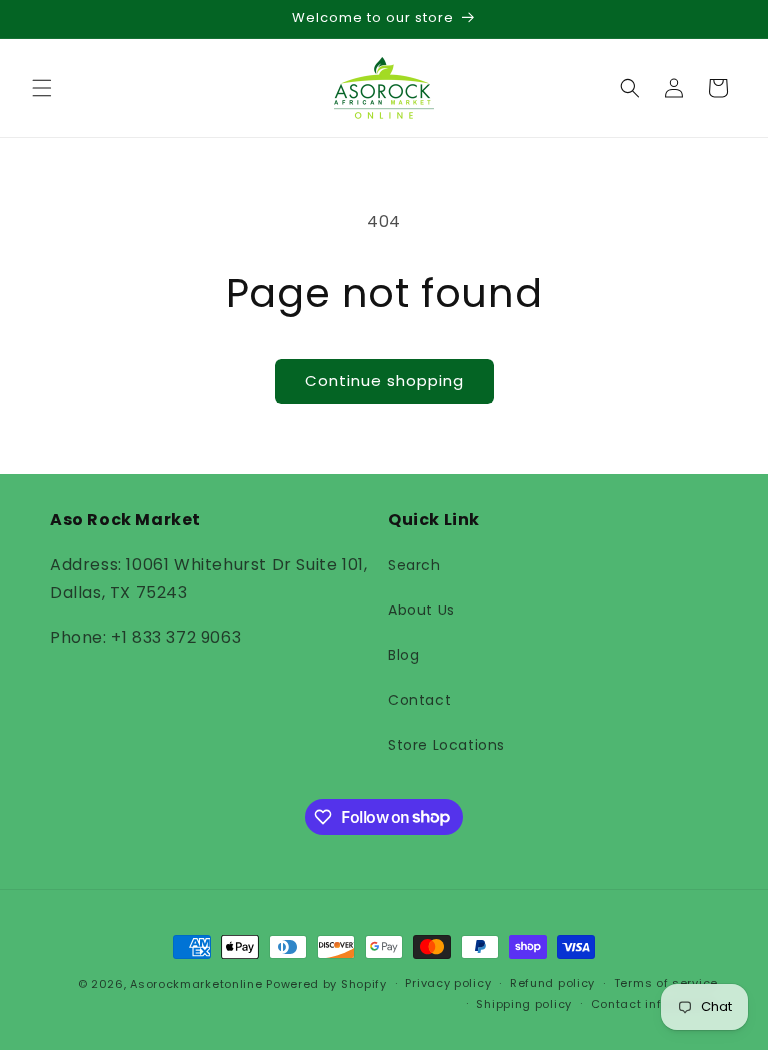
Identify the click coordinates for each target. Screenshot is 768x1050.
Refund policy (552, 983)
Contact (419, 700)
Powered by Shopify (326, 984)
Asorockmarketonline (196, 984)
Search (414, 565)
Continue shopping (384, 380)
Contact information (654, 1004)
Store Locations (446, 745)
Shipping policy (524, 1004)
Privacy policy (448, 983)
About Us (421, 610)
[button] (42, 88)
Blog (403, 655)
